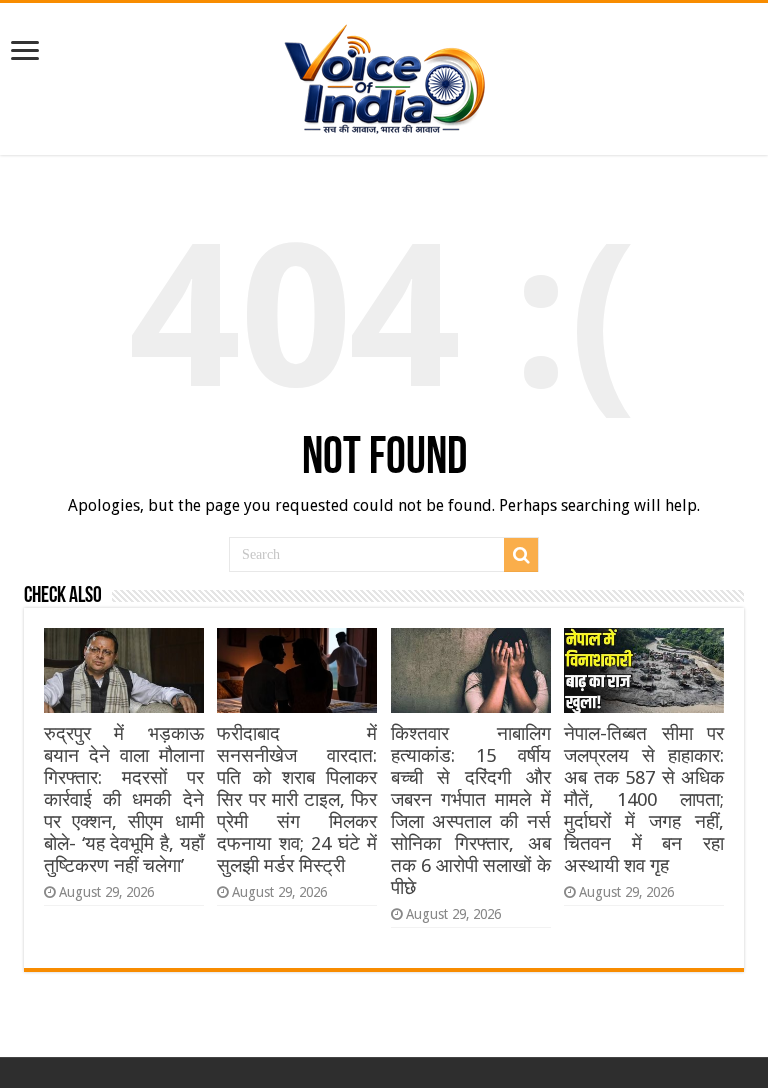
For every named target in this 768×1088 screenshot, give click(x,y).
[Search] (521, 555)
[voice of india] (384, 75)
